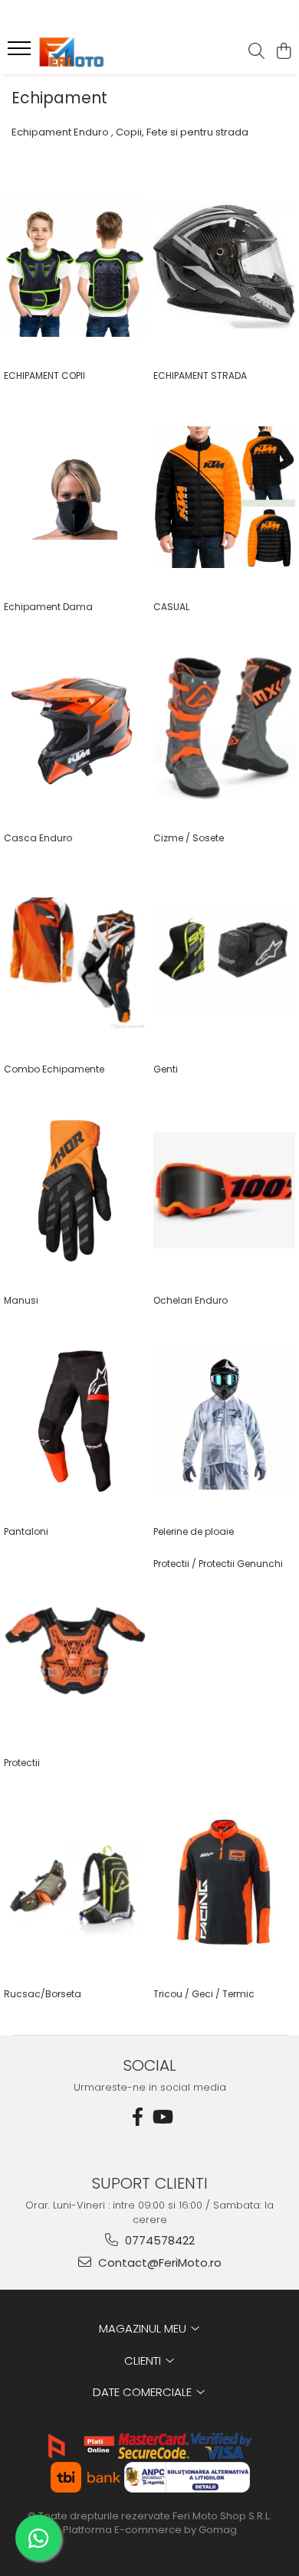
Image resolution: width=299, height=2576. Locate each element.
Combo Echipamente (54, 1069)
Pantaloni (26, 1531)
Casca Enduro (38, 838)
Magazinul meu (144, 2328)
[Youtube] (162, 2117)
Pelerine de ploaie (194, 1531)
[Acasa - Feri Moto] (100, 52)
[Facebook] (137, 2117)
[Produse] (21, 53)
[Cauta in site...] (256, 52)
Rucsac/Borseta (43, 1994)
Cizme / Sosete (189, 838)
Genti (166, 1069)
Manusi (21, 1300)
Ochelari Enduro (191, 1300)
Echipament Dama (48, 607)
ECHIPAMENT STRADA (200, 375)
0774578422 (158, 2240)
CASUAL (171, 607)
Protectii (22, 1763)
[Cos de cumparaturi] (283, 52)
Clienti (144, 2361)
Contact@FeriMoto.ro (158, 2263)
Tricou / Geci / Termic (204, 1994)
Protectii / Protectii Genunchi (218, 1564)
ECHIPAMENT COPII (44, 375)
